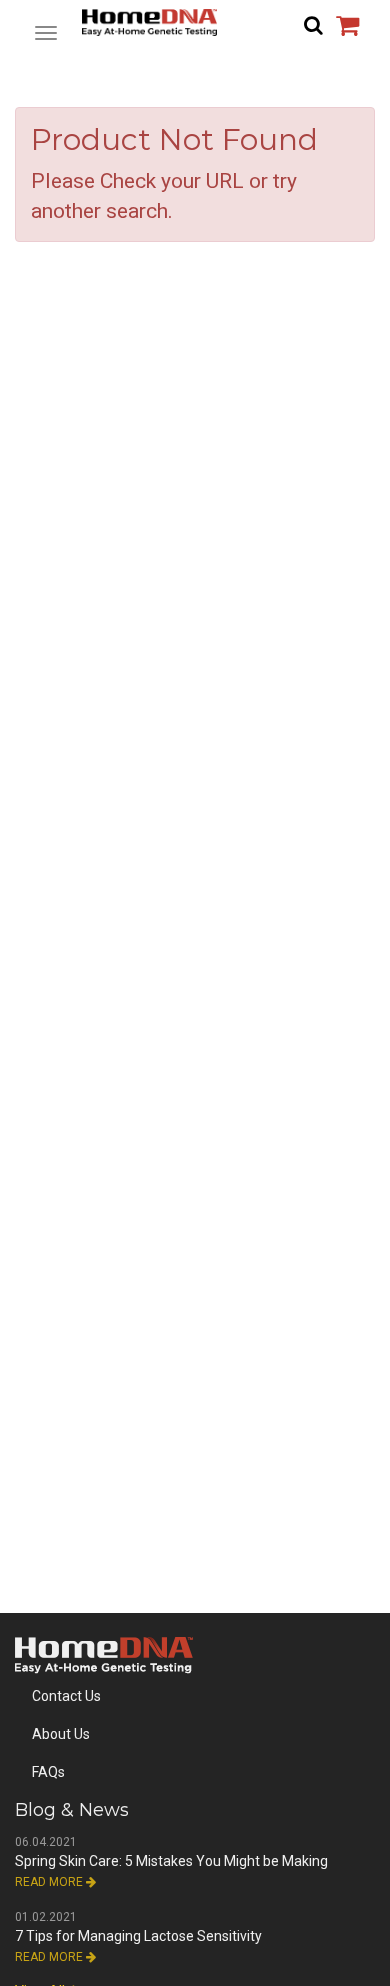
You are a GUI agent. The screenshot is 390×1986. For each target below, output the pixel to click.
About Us (61, 1734)
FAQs (48, 1772)
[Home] (195, 22)
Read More (50, 1882)
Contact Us (66, 1696)
